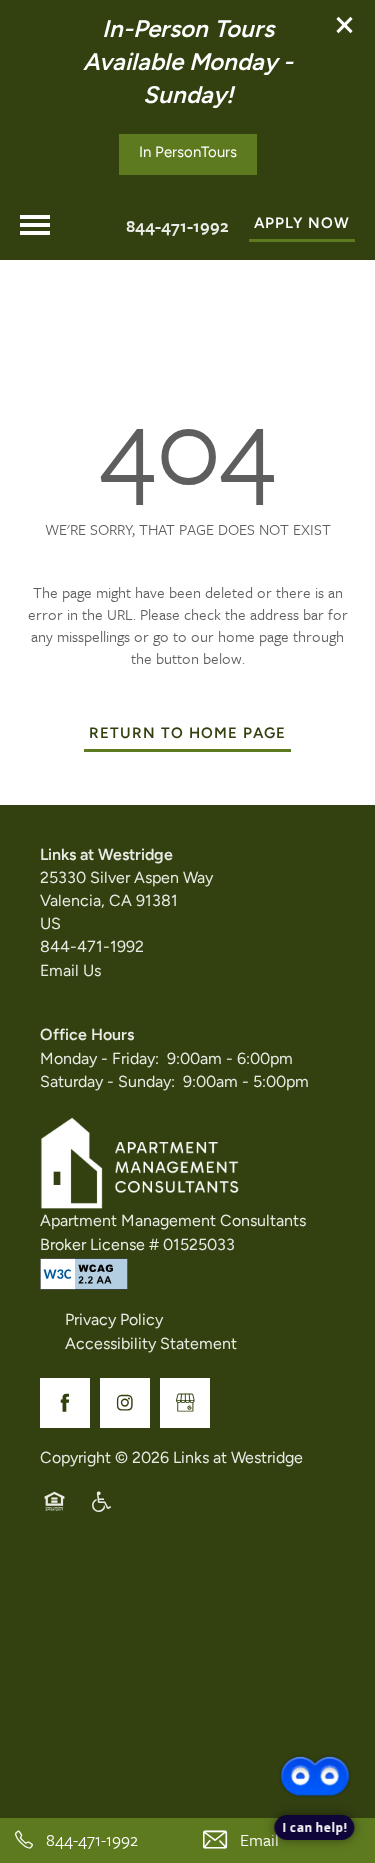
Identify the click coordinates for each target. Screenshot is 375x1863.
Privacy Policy (114, 1321)
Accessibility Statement (151, 1345)
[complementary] (315, 1730)
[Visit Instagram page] (125, 1403)
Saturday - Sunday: (107, 1083)
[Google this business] (185, 1403)
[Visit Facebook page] (65, 1403)
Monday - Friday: (99, 1060)
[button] (345, 25)
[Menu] (35, 225)
